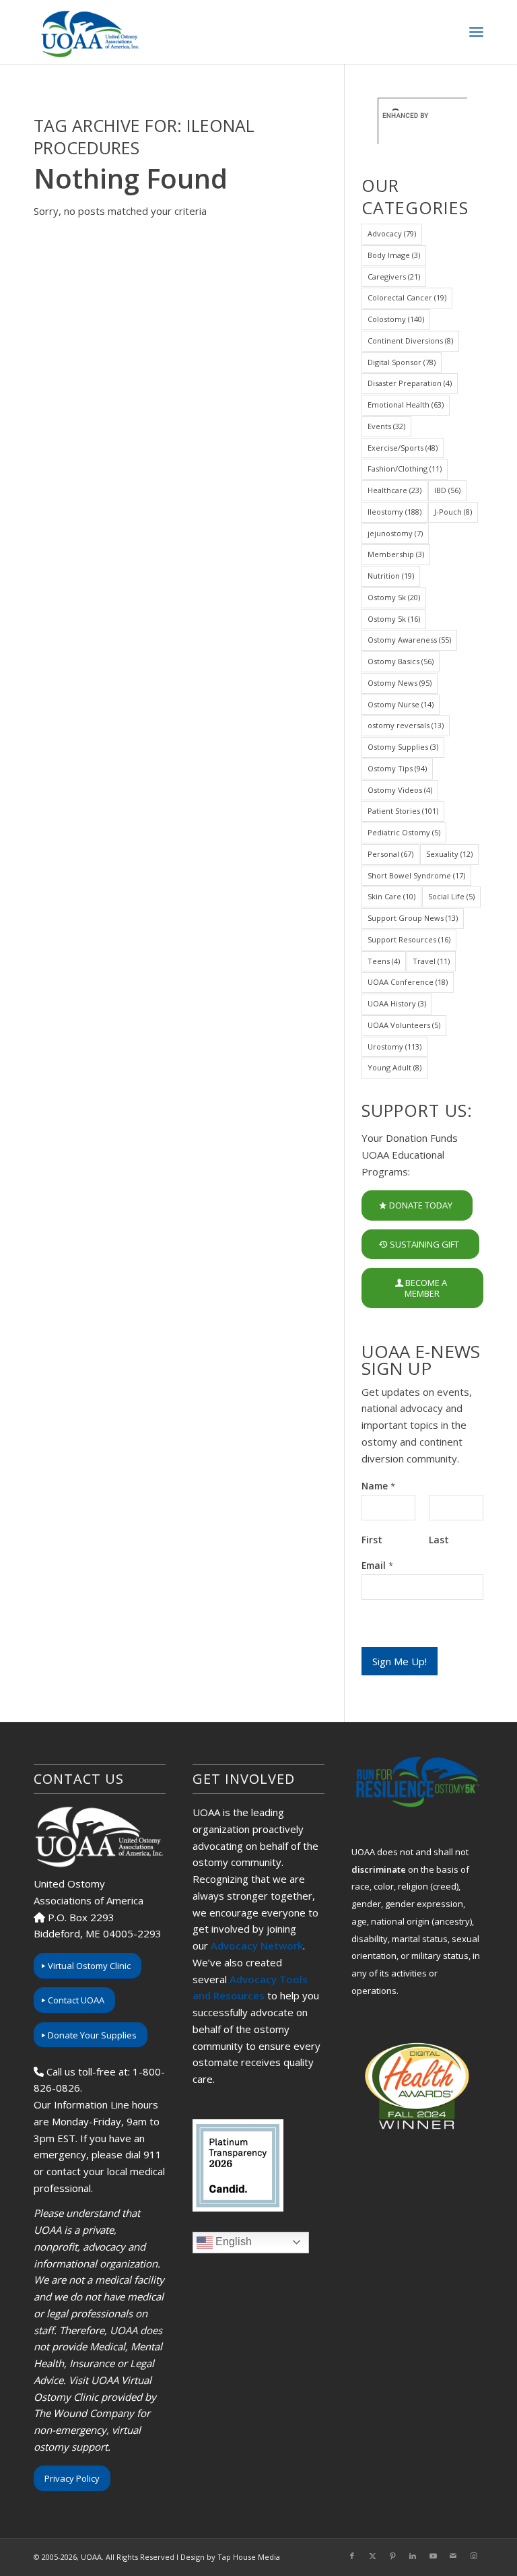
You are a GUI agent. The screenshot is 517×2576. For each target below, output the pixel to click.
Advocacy (392, 233)
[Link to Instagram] (473, 2556)
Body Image (394, 255)
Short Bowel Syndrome (416, 875)
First (372, 1540)
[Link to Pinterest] (392, 2556)
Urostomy (394, 1046)
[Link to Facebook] (352, 2556)
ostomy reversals (406, 725)
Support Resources (409, 939)
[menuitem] (476, 32)
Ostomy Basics (401, 661)
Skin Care (391, 896)
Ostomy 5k (394, 597)
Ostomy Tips (397, 768)
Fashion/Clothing (405, 469)
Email (377, 1566)
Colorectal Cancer (407, 297)
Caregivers (394, 277)
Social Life (451, 896)
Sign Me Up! (400, 1661)
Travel (431, 961)
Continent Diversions (410, 341)
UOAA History (397, 1003)
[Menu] (476, 32)
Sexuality (449, 854)
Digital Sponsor (402, 362)
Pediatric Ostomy (404, 832)
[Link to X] (372, 2556)
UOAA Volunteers (404, 1025)
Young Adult (394, 1067)
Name (378, 1486)
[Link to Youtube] (433, 2556)
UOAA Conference (408, 982)
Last (439, 1540)
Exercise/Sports (403, 448)
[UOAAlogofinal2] (88, 32)
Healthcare (394, 490)
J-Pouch (453, 512)
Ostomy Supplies (403, 747)
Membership (396, 554)
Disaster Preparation (410, 383)
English (232, 2242)
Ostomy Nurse (401, 704)
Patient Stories (403, 811)
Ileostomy (394, 512)
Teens (384, 961)
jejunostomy (395, 533)
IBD (447, 490)
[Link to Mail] (453, 2556)
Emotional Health (406, 405)
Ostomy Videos (400, 790)
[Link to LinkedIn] (413, 2556)
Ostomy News (400, 683)
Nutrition (391, 576)
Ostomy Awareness (409, 640)
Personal (390, 854)
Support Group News (413, 918)
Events (386, 426)
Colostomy (396, 319)
